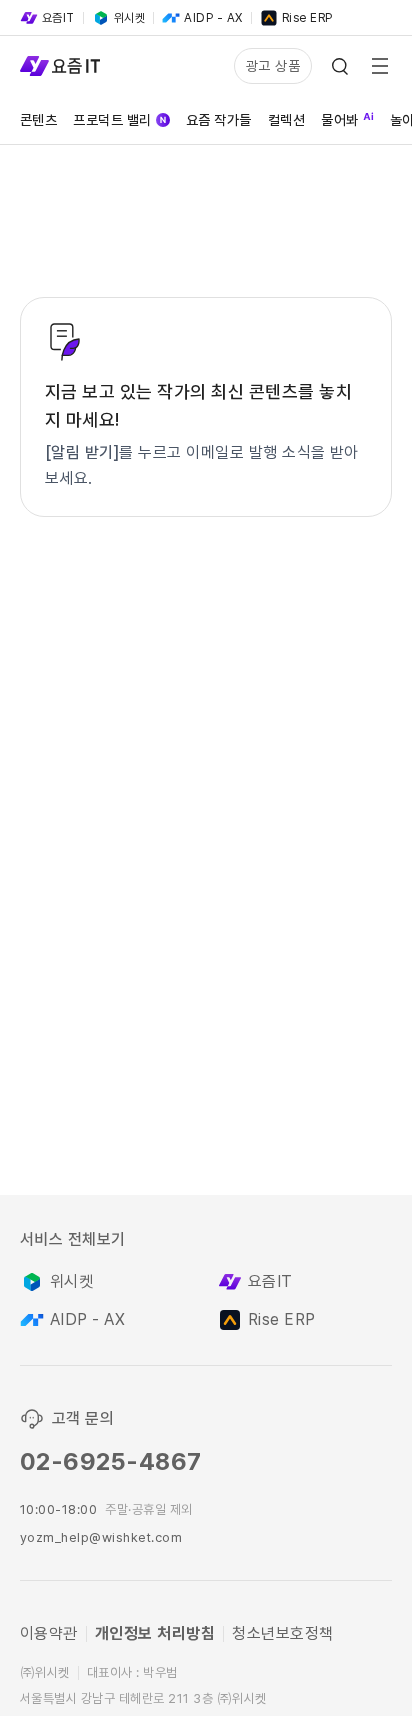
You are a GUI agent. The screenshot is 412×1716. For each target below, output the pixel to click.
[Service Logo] (60, 66)
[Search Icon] (340, 66)
